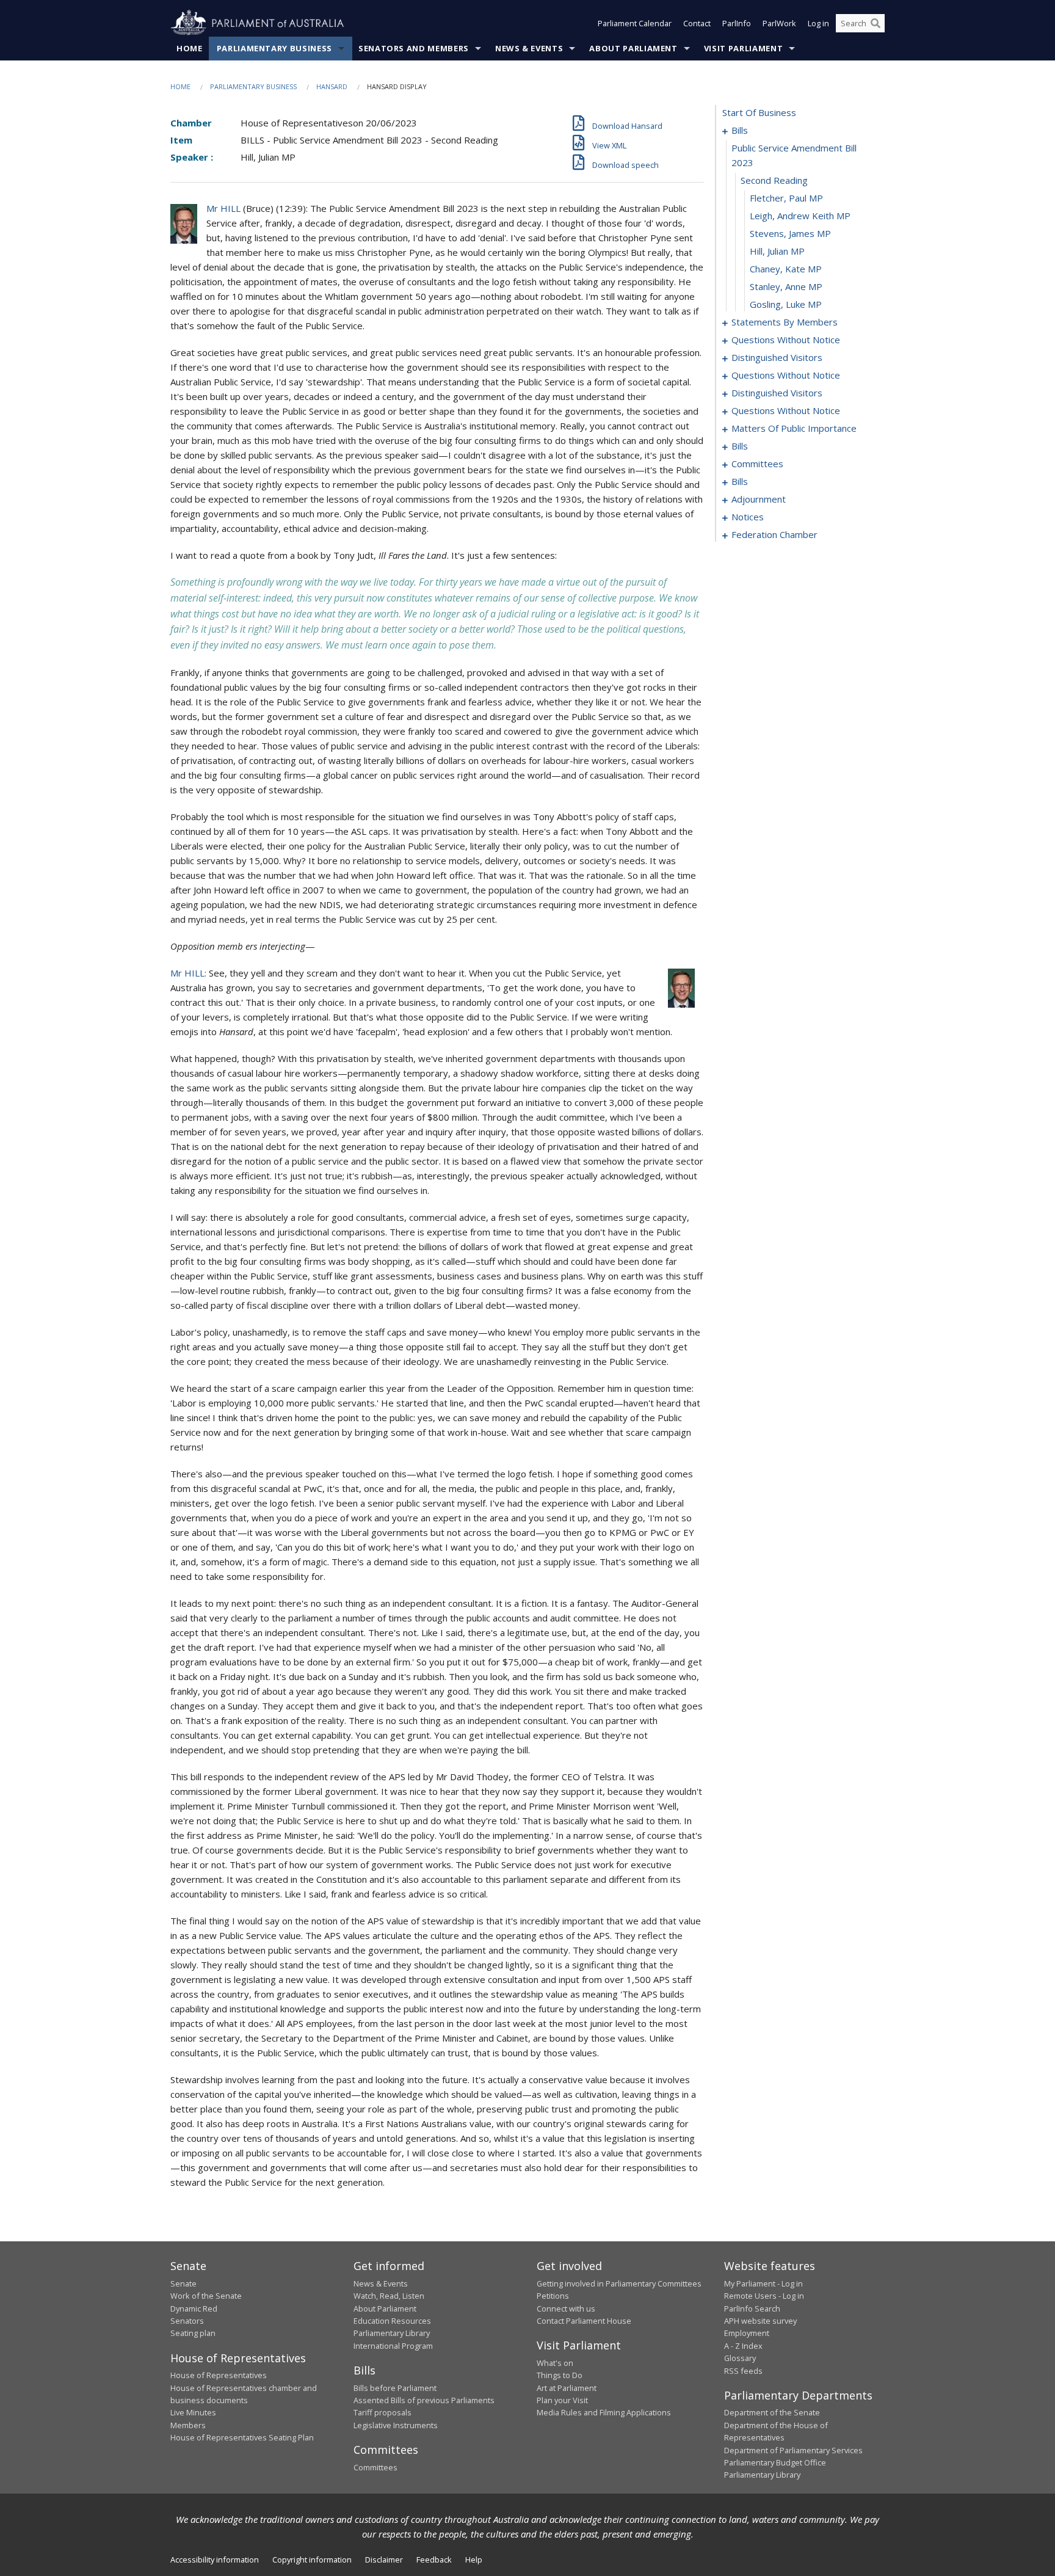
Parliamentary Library (392, 2333)
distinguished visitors (777, 357)
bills (740, 130)
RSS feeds (743, 2371)
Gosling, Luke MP (786, 304)
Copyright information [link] (312, 2560)
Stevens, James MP (790, 233)
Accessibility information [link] (215, 2560)
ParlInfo (737, 23)
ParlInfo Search (752, 2309)
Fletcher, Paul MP (786, 198)
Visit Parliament (743, 48)
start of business (759, 112)
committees (757, 464)
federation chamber (774, 534)
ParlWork (779, 23)
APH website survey (760, 2321)
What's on (555, 2363)
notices (748, 517)
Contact (697, 23)
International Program (393, 2346)
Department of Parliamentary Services (793, 2450)
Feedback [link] (434, 2560)
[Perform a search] (876, 23)
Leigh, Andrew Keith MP (800, 216)
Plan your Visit (562, 2400)
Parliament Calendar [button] (635, 23)
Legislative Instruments (396, 2425)
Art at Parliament (567, 2388)
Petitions (553, 2296)
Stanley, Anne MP (786, 286)
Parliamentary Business (274, 48)
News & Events (529, 48)
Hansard (332, 86)
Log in (818, 23)
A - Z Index (743, 2346)
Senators (187, 2321)
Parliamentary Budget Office (775, 2462)
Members (188, 2425)
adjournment (759, 499)
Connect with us (566, 2309)
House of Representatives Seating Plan (242, 2437)
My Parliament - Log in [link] (763, 2283)
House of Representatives (219, 2375)
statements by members (785, 322)
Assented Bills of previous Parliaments (424, 2400)
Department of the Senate (772, 2412)
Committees (375, 2467)
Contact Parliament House (584, 2321)
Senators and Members (414, 48)
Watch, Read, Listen (389, 2296)
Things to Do (560, 2375)
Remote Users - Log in (764, 2296)
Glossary (740, 2358)
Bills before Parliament (395, 2388)
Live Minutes (193, 2412)
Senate (183, 2283)
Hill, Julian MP (777, 251)
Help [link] (474, 2560)
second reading (774, 180)
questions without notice (786, 340)
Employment (747, 2333)
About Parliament (633, 48)
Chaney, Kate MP (786, 269)
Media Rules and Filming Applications (604, 2412)
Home (190, 48)
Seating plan (193, 2333)
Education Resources (392, 2321)
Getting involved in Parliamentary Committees (619, 2283)
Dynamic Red (194, 2309)
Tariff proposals (382, 2412)
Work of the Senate (206, 2296)
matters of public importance (794, 428)
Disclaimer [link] (384, 2560)
